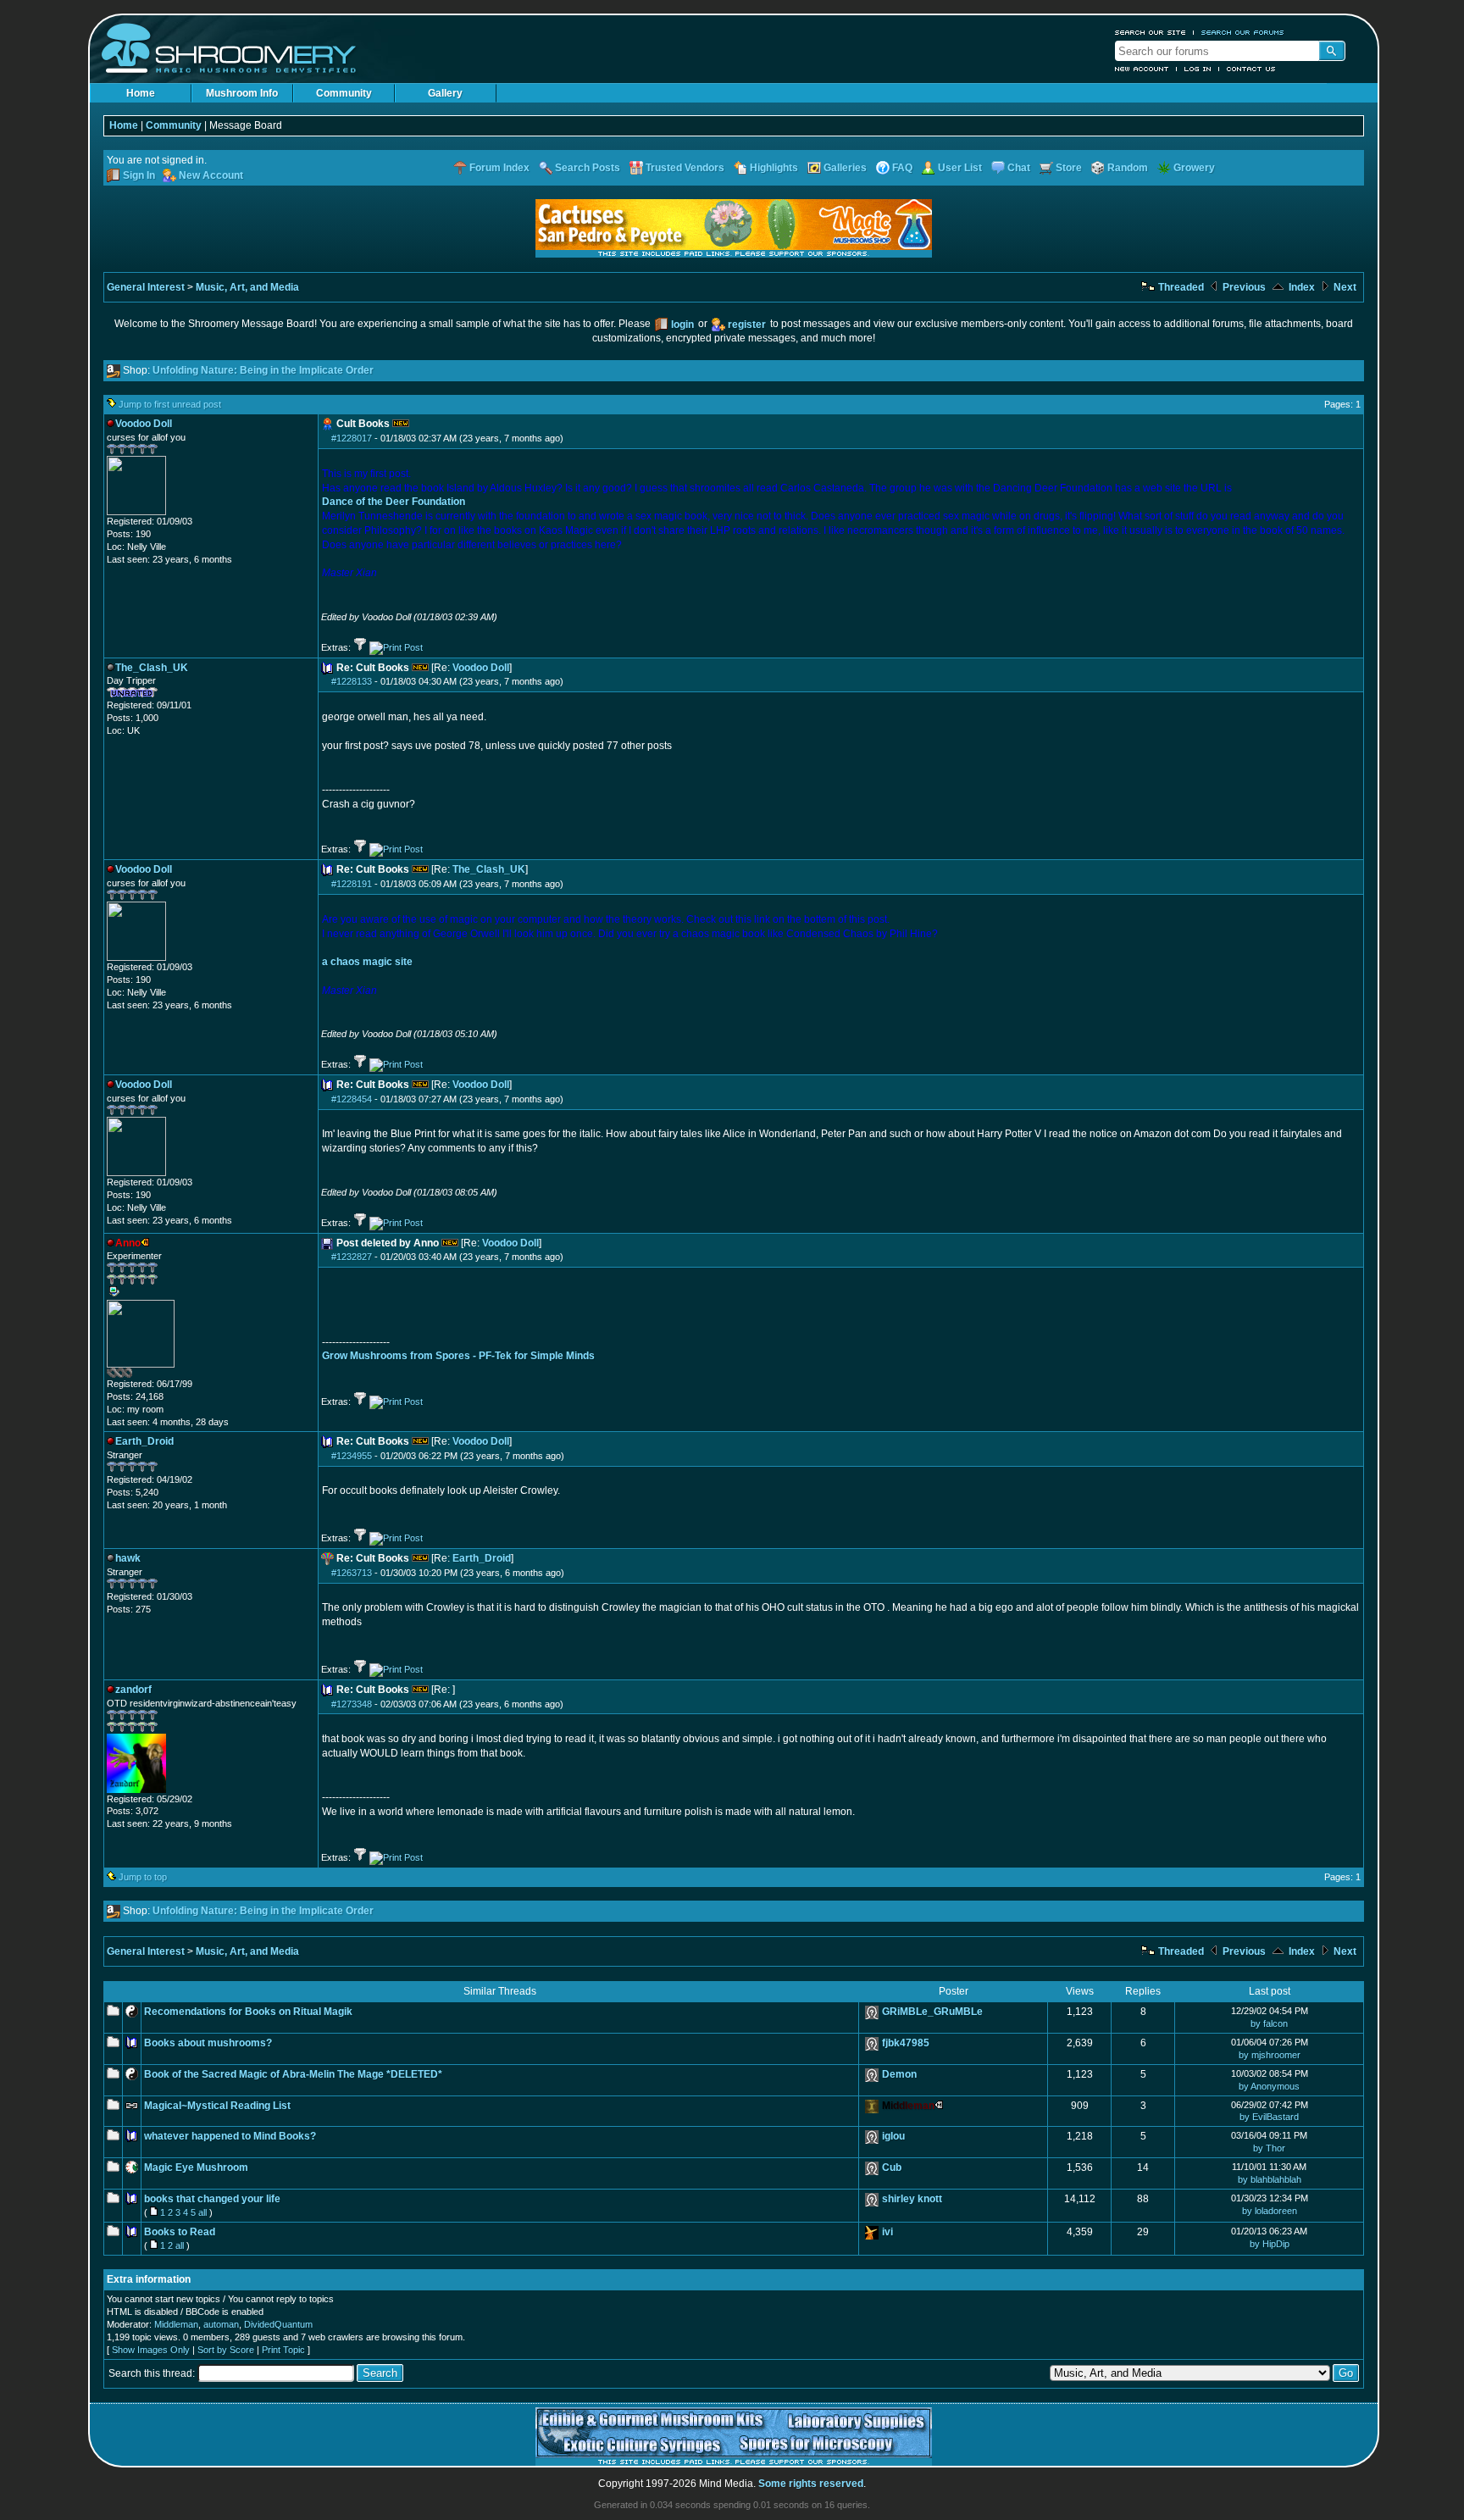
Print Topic (283, 2350)
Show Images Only (151, 2350)
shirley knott (912, 2199)
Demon (899, 2074)
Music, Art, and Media (247, 287)
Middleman (176, 2324)
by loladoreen (1270, 2211)
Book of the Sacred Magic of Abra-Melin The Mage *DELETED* (293, 2074)
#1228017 (352, 438)
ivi (887, 2232)
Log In (1198, 69)
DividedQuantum (278, 2324)
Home (141, 93)
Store (1069, 168)
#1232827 (352, 1257)
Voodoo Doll (481, 668)
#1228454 (352, 1099)
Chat (1019, 168)
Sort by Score (226, 2350)
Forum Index (499, 168)
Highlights (774, 168)
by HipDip (1270, 2244)
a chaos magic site (367, 962)
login (682, 325)
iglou (893, 2136)
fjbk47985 (906, 2043)
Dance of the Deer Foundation (394, 502)
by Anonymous (1269, 2086)
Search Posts (588, 168)
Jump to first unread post (170, 404)
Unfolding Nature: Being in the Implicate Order (263, 370)
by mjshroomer (1270, 2055)
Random (1128, 168)
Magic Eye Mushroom (196, 2168)
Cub (892, 2168)
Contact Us (1251, 69)
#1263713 (352, 1573)
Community (344, 93)
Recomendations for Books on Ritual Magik (248, 2012)
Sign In (139, 175)
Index (1300, 287)
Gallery (445, 93)
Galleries (845, 168)
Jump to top (143, 1877)
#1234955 (352, 1456)
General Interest (146, 287)
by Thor (1269, 2148)
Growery (1194, 168)
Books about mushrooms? (208, 2043)
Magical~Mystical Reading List (217, 2106)
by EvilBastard (1269, 2117)
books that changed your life (212, 2199)
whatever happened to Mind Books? (230, 2136)
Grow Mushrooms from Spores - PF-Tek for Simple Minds (458, 1356)
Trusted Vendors (685, 168)
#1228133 (352, 681)
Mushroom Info (242, 93)
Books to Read (180, 2232)
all (202, 2212)
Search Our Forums (1243, 32)
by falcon (1269, 2023)
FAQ (902, 168)
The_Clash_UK (489, 869)
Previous (1243, 287)
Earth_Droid (482, 1558)
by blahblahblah (1270, 2179)
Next (1344, 287)
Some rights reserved (811, 2484)
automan (221, 2324)
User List (960, 168)
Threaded (1180, 287)
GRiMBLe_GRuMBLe (932, 2012)
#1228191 (352, 884)
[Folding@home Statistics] (141, 1374)
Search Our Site (1151, 32)
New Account (1142, 69)
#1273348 (352, 1704)
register (747, 325)
